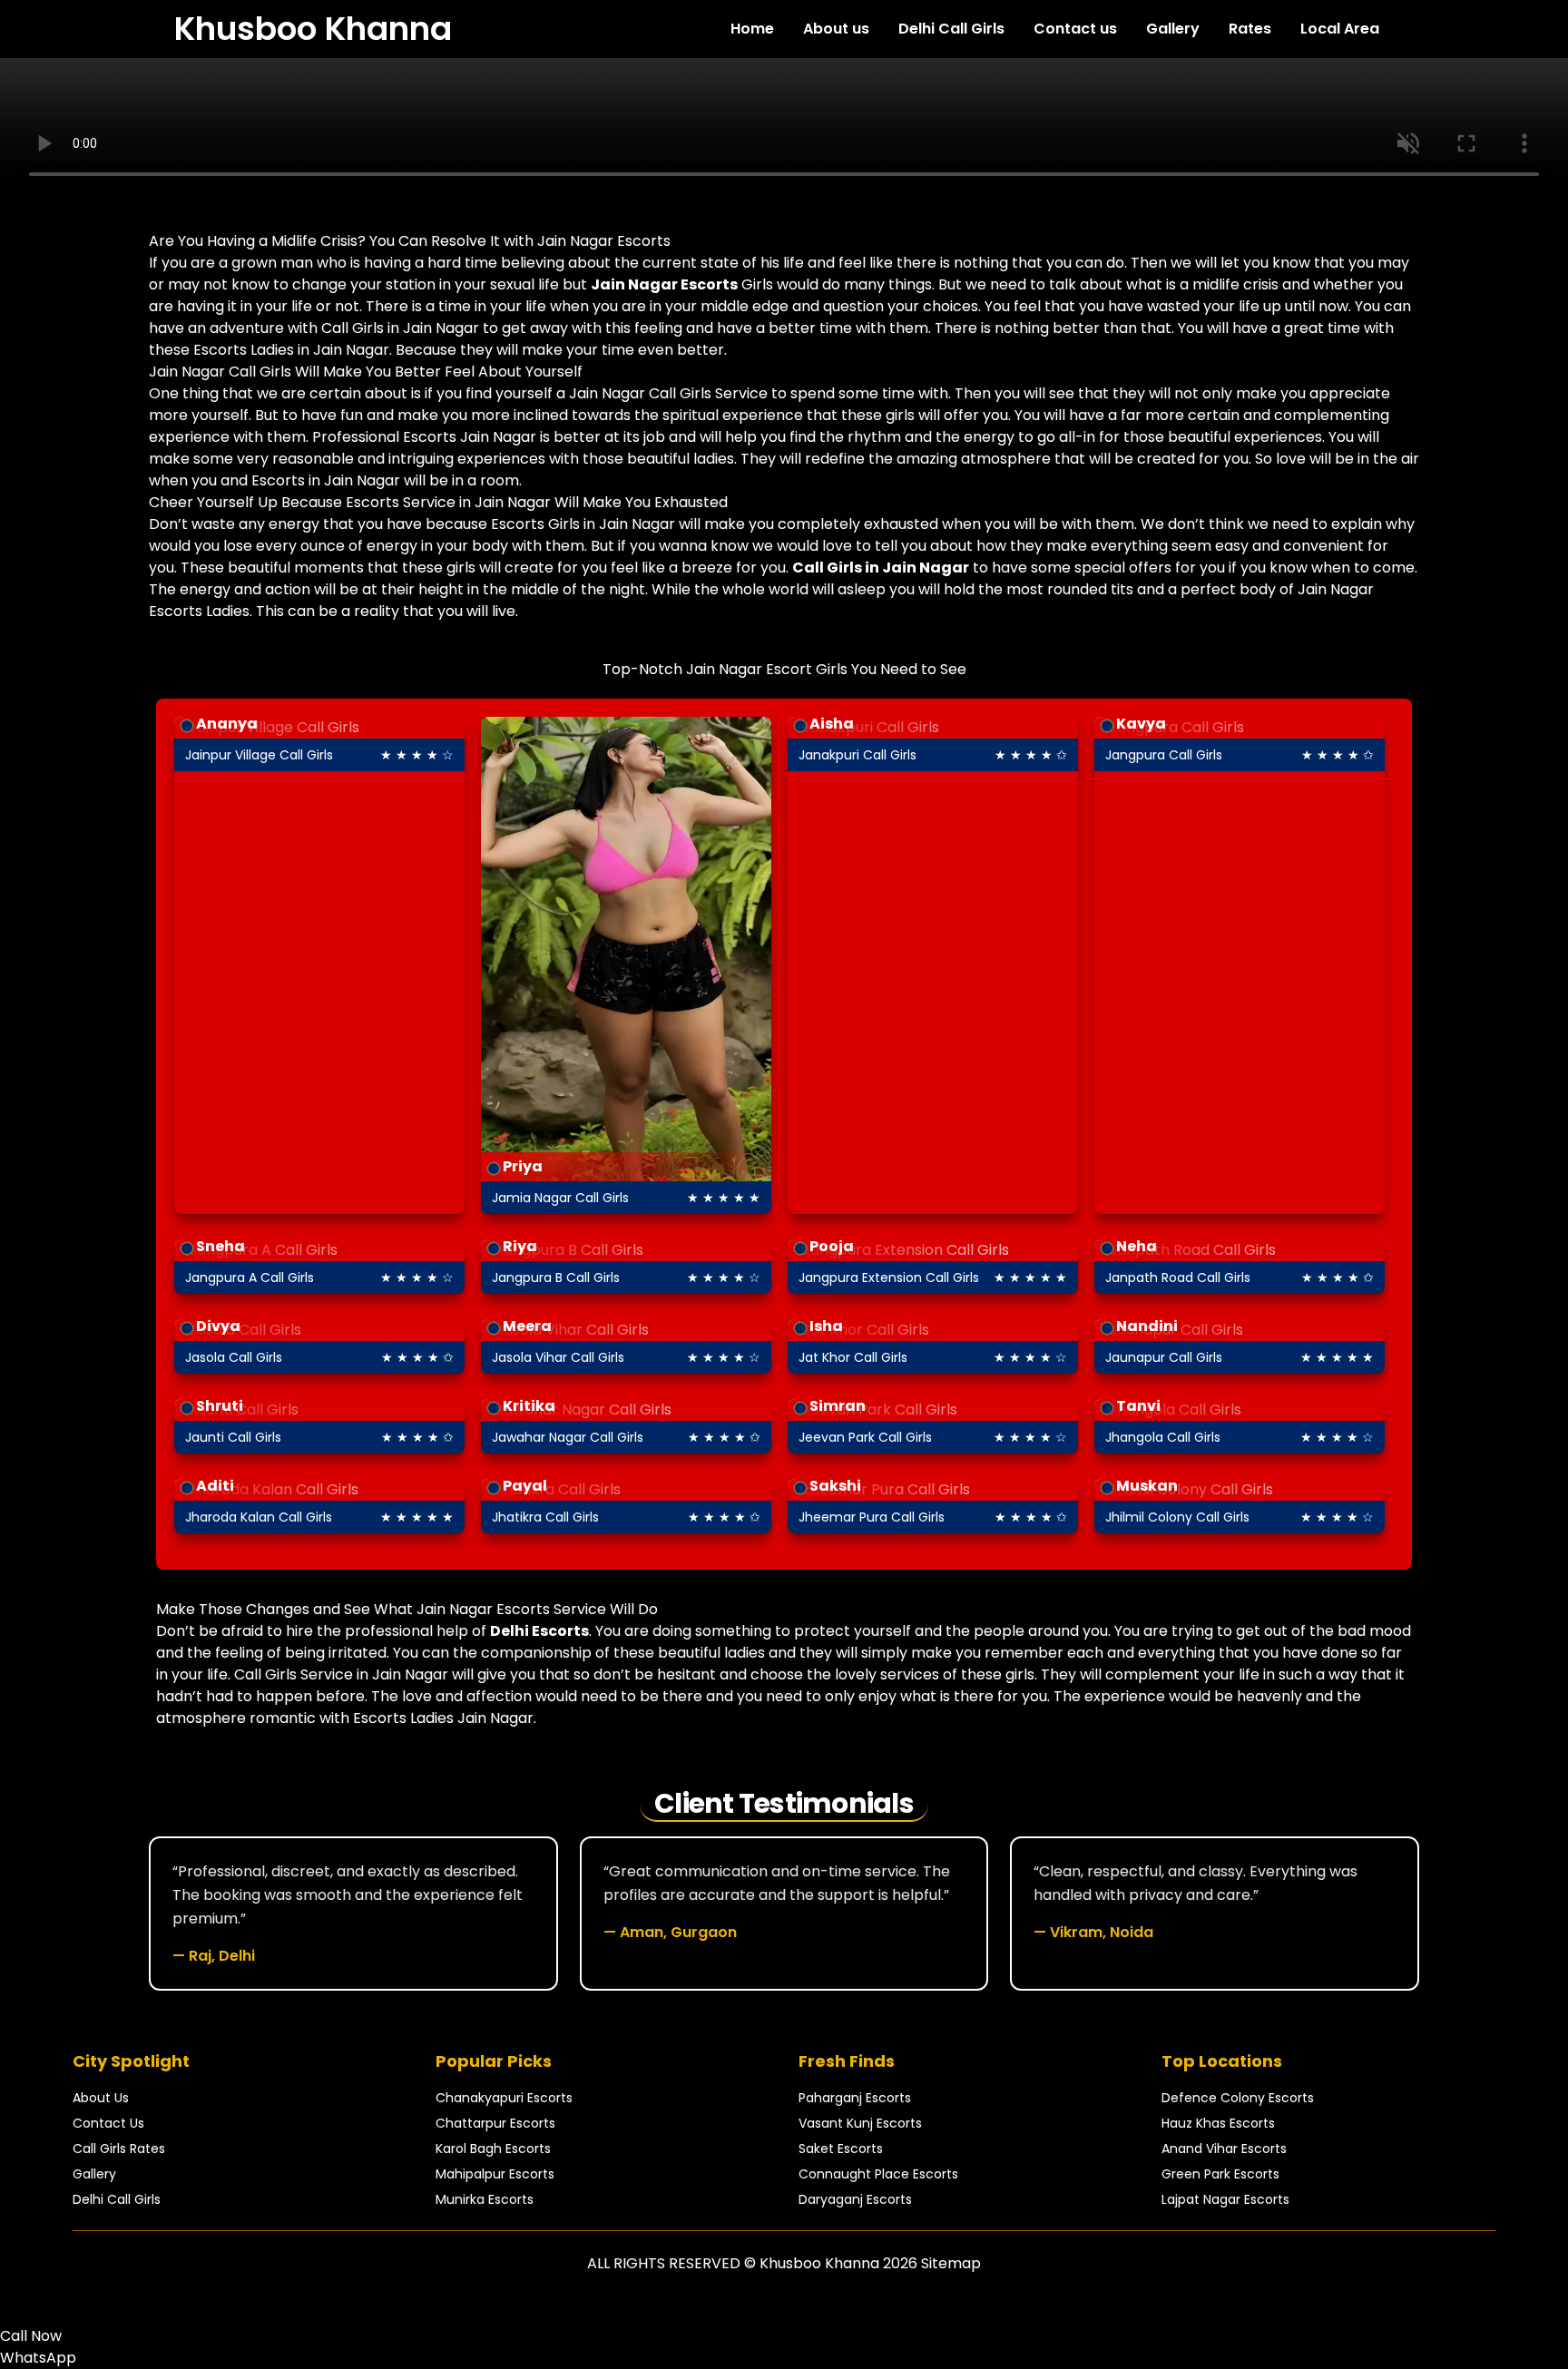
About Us (101, 2098)
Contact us (1075, 29)
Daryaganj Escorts (855, 2199)
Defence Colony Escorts (1238, 2098)
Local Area (1340, 29)
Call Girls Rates (119, 2149)
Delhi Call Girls (951, 29)
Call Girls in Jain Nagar (881, 568)
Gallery (1173, 29)
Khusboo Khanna (313, 29)
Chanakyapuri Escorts (504, 2098)
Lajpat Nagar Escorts (1225, 2199)
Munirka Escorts (485, 2199)
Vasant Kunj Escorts (860, 2123)
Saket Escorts (841, 2149)
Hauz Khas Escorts (1218, 2123)
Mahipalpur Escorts (495, 2174)
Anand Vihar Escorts (1224, 2149)
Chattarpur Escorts (495, 2123)
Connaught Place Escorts (878, 2174)
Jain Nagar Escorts (664, 284)
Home (752, 29)
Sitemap (951, 2263)
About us (836, 29)
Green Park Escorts (1220, 2174)
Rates (1250, 29)
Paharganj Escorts (855, 2098)
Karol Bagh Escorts (493, 2149)
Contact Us (108, 2123)
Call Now (31, 2336)
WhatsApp (38, 2358)
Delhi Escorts (539, 1631)
